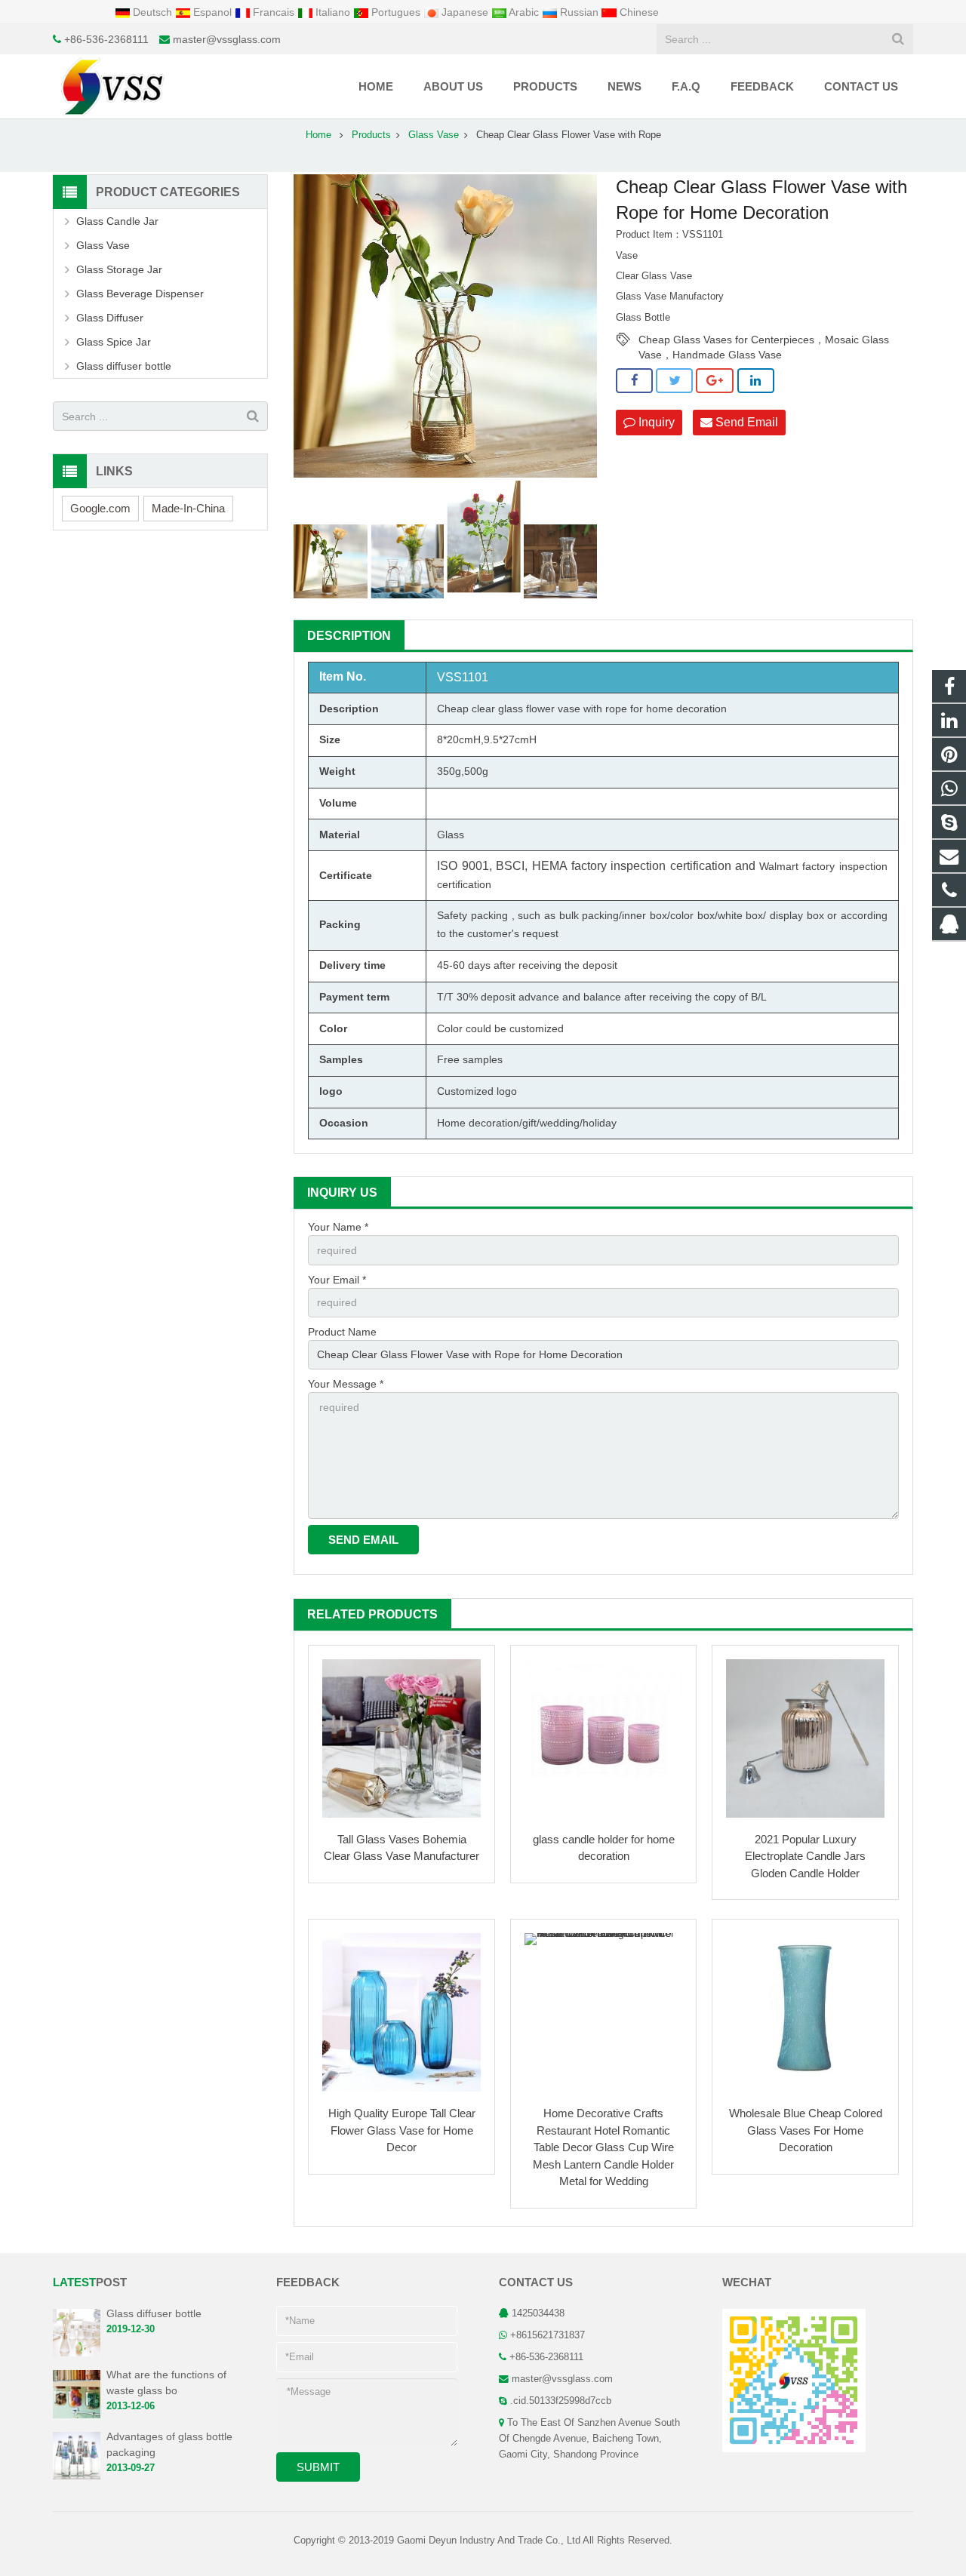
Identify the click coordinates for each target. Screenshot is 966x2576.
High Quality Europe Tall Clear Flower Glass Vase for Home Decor (402, 2130)
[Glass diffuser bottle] (77, 2353)
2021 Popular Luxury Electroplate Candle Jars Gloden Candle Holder (805, 1856)
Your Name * (338, 1227)
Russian (579, 12)
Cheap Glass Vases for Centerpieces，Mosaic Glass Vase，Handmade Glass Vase (764, 340)
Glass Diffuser (110, 318)
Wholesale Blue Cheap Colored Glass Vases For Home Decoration (806, 2130)
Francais (274, 12)
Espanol (212, 12)
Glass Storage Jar (119, 269)
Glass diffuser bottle (124, 366)
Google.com (100, 508)
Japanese (465, 12)
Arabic (524, 12)
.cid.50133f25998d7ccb (561, 2401)
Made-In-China (188, 508)
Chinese (638, 12)
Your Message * (346, 1384)
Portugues (396, 12)
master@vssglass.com (227, 39)
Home (318, 135)
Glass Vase (434, 135)
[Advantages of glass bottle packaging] (77, 2476)
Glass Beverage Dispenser (140, 294)
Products (371, 135)
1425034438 (538, 2313)
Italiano (333, 12)
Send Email (745, 422)
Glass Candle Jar (117, 221)
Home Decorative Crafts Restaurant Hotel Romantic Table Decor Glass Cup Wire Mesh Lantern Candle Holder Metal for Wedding (603, 2147)
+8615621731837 (548, 2335)
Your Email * (337, 1280)
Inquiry (655, 422)
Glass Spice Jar (114, 342)
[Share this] (634, 381)
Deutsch (152, 12)
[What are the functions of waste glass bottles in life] (77, 2415)
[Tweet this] (674, 381)
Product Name (342, 1332)
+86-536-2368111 (106, 39)
